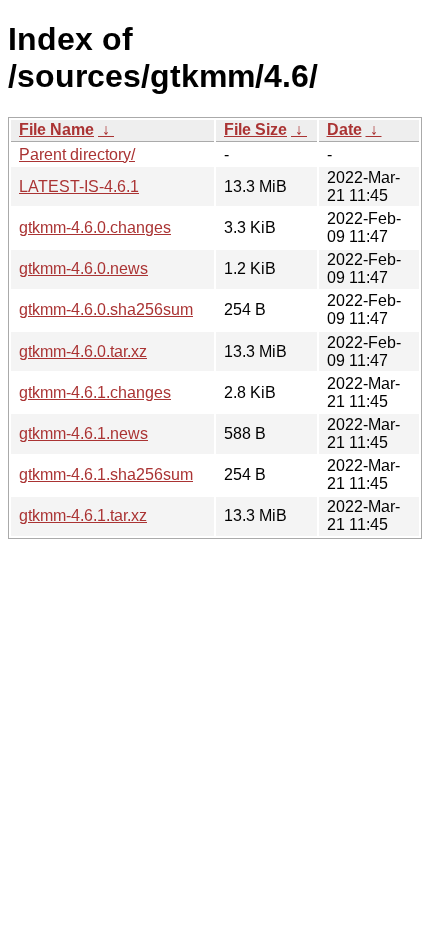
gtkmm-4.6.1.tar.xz (83, 515)
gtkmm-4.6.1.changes (95, 392)
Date (344, 129)
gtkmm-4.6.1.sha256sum (106, 474)
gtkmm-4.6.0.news (83, 268)
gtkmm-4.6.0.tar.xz (83, 351)
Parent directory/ (77, 154)
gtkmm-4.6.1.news (83, 433)
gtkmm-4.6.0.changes (95, 227)
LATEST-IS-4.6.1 (79, 186)
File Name (56, 129)
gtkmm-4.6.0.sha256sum (106, 309)
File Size (255, 129)
